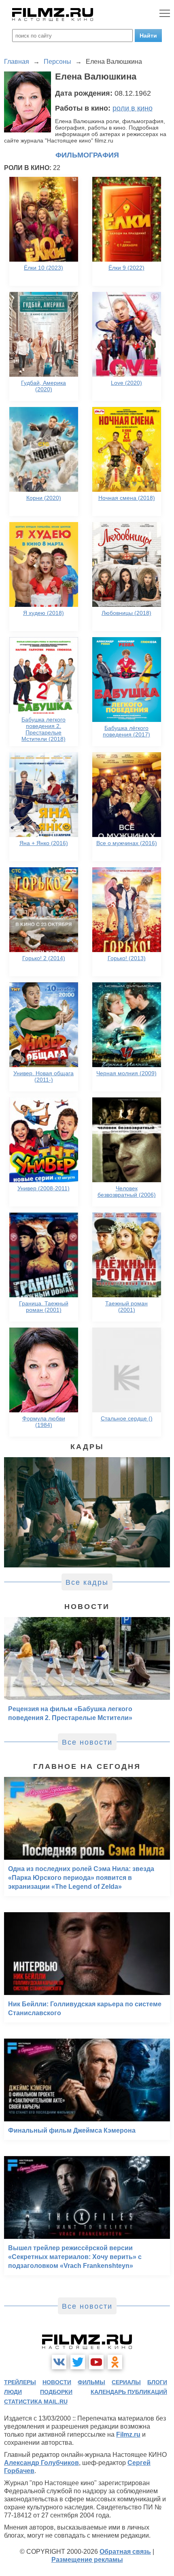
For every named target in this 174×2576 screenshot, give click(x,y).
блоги (157, 2382)
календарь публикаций (129, 2392)
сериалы (126, 2382)
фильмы (91, 2382)
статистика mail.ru (36, 2402)
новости (57, 2382)
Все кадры (87, 1582)
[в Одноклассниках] (115, 2362)
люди (13, 2392)
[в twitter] (78, 2362)
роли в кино (133, 108)
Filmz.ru (128, 2434)
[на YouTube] (96, 2362)
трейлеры (20, 2382)
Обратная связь (125, 2552)
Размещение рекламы (87, 2560)
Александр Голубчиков (41, 2463)
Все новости (87, 1742)
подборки (56, 2392)
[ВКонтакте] (59, 2362)
